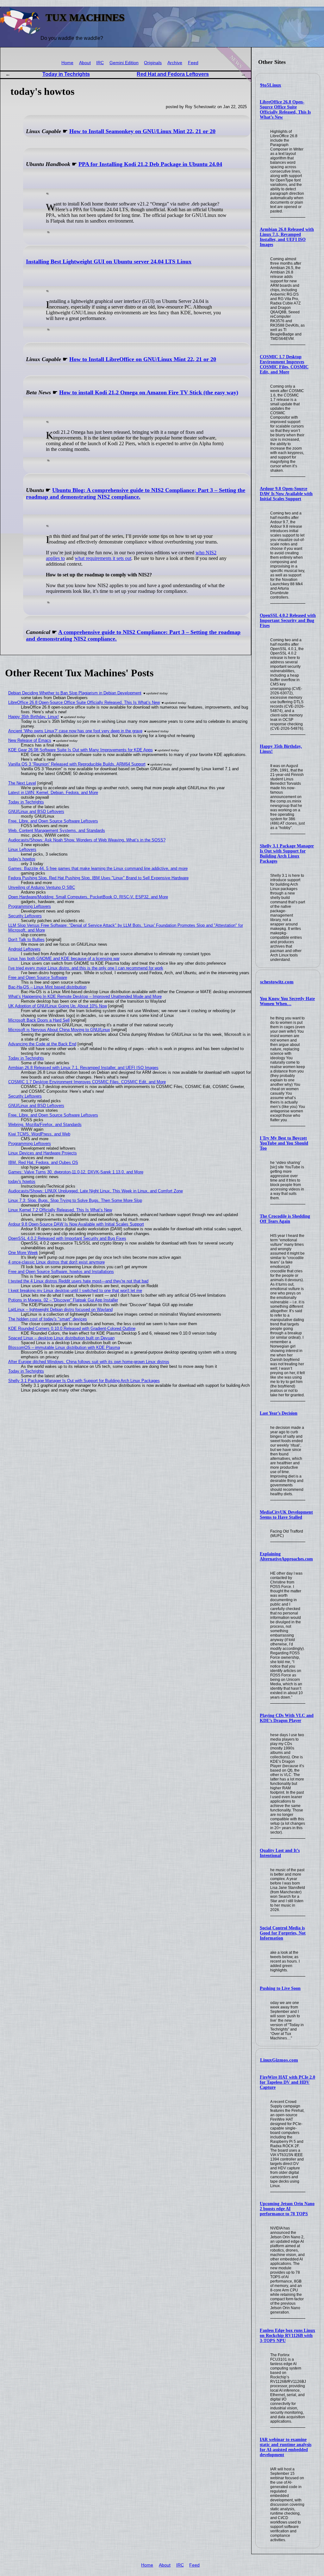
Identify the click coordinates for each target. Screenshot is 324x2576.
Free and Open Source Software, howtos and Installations (61, 1272)
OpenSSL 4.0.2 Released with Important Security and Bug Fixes (288, 621)
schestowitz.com (277, 982)
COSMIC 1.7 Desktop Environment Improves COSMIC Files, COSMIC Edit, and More (284, 364)
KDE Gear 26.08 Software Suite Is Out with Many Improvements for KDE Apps (81, 750)
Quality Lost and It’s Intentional (280, 1853)
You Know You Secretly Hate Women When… (287, 1001)
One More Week (23, 1253)
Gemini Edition (124, 63)
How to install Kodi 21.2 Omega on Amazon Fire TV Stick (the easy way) (149, 392)
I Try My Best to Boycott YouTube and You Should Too (284, 1143)
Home (67, 63)
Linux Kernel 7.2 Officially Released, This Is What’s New (60, 1210)
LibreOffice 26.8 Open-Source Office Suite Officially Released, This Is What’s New (285, 110)
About (85, 63)
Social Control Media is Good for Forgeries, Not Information (283, 1933)
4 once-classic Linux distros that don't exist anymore (56, 1262)
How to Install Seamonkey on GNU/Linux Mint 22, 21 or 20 (142, 131)
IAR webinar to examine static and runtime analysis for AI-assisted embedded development (286, 2447)
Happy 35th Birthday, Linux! (34, 717)
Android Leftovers (24, 949)
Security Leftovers (25, 916)
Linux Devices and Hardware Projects (43, 1153)
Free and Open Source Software (38, 978)
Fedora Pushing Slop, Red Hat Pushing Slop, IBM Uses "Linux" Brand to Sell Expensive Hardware (98, 878)
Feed (193, 63)
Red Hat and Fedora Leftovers (173, 74)
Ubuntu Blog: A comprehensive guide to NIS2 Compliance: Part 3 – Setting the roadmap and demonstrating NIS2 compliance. (136, 493)
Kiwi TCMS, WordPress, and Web (39, 1134)
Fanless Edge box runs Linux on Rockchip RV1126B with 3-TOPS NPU (287, 2336)
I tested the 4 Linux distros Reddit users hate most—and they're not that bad (78, 1281)
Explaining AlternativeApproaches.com (286, 1556)
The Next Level (22, 783)
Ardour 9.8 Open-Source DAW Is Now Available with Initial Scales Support (286, 494)
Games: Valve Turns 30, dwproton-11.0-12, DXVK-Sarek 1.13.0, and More (76, 1172)
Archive (175, 63)
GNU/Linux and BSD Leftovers (36, 812)
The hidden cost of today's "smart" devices (48, 1319)
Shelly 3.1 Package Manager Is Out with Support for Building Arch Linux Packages (287, 854)
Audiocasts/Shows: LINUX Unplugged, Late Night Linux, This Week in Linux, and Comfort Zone (96, 1191)
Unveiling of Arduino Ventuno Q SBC (42, 887)
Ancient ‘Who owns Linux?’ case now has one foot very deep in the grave (75, 731)
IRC (100, 63)
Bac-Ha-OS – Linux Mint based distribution (47, 987)
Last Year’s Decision (279, 1413)
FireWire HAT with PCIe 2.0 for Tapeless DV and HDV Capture (287, 2082)
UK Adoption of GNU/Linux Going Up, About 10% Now (58, 1006)
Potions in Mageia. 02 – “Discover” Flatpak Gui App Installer (63, 1300)
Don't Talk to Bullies (26, 940)
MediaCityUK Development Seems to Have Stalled (286, 1515)
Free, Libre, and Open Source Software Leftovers (53, 821)
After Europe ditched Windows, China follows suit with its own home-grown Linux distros (89, 1362)
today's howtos (22, 859)
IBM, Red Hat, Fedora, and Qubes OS (43, 1162)
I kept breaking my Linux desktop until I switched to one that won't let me (75, 1291)
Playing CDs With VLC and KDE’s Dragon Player (287, 1718)
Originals (153, 63)
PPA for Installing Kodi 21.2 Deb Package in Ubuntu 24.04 (150, 164)
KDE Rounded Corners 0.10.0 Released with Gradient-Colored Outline (72, 1328)
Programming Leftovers (30, 906)
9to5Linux (271, 85)
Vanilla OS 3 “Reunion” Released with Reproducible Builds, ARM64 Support (77, 764)
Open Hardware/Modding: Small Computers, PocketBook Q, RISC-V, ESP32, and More (88, 897)
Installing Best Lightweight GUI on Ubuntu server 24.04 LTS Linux (109, 261)
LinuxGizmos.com (279, 2060)
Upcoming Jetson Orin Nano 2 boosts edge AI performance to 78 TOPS (287, 2209)
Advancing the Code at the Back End (42, 1044)
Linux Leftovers (22, 849)
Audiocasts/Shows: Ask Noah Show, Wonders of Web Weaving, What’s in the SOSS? (87, 840)
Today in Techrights (66, 74)
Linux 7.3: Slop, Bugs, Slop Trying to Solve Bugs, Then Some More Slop (75, 1200)
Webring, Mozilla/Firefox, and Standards (45, 1125)
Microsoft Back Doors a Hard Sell (39, 1020)
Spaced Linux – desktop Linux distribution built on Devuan (61, 1338)
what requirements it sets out (103, 558)
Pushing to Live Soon (280, 1988)
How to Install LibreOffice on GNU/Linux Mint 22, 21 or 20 (143, 359)
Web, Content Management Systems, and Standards (57, 830)
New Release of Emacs (30, 740)
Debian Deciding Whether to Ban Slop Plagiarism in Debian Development (75, 693)
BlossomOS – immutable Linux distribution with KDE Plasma (64, 1347)
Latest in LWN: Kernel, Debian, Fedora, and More (53, 793)
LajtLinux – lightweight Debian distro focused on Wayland (60, 1310)
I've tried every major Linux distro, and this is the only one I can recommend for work (86, 968)
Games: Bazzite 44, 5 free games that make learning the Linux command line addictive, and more (98, 868)
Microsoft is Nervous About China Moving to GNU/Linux (59, 1030)
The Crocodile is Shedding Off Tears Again (285, 1219)
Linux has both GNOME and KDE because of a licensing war (64, 959)
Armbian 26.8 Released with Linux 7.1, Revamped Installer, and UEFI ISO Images (287, 237)
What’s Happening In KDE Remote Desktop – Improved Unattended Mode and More (85, 996)
